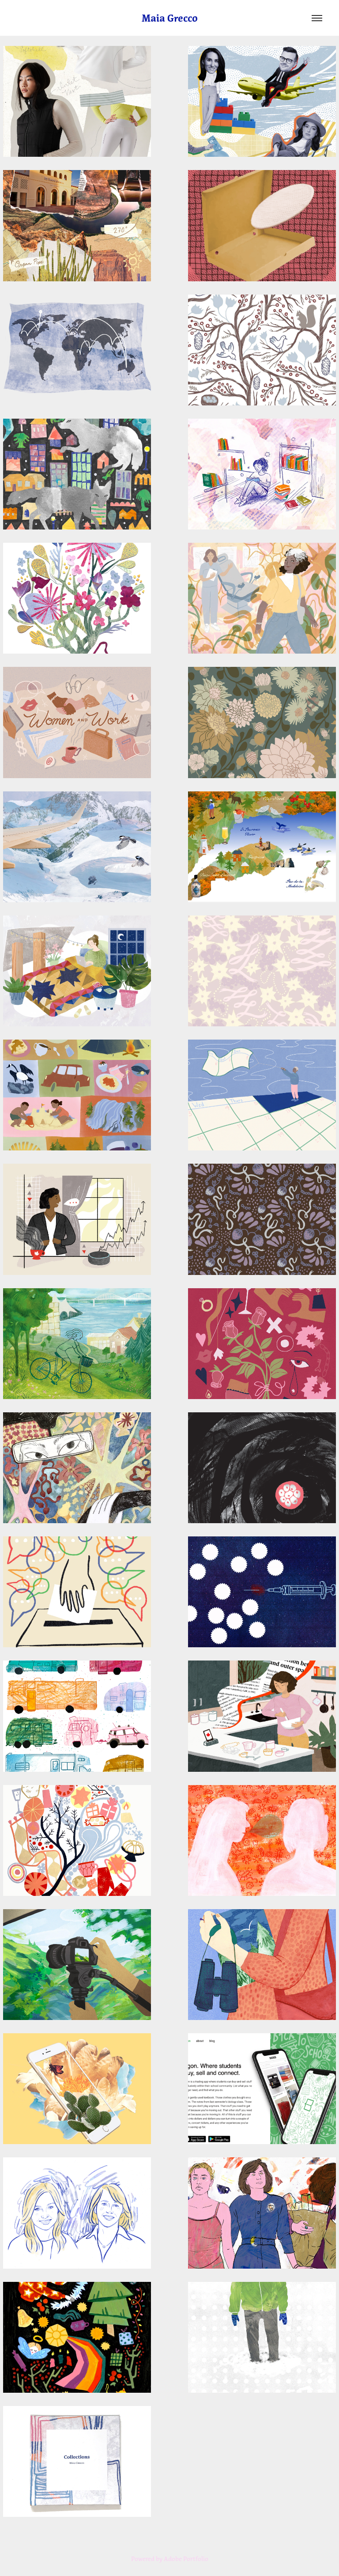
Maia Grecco (170, 18)
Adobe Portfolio (186, 2559)
